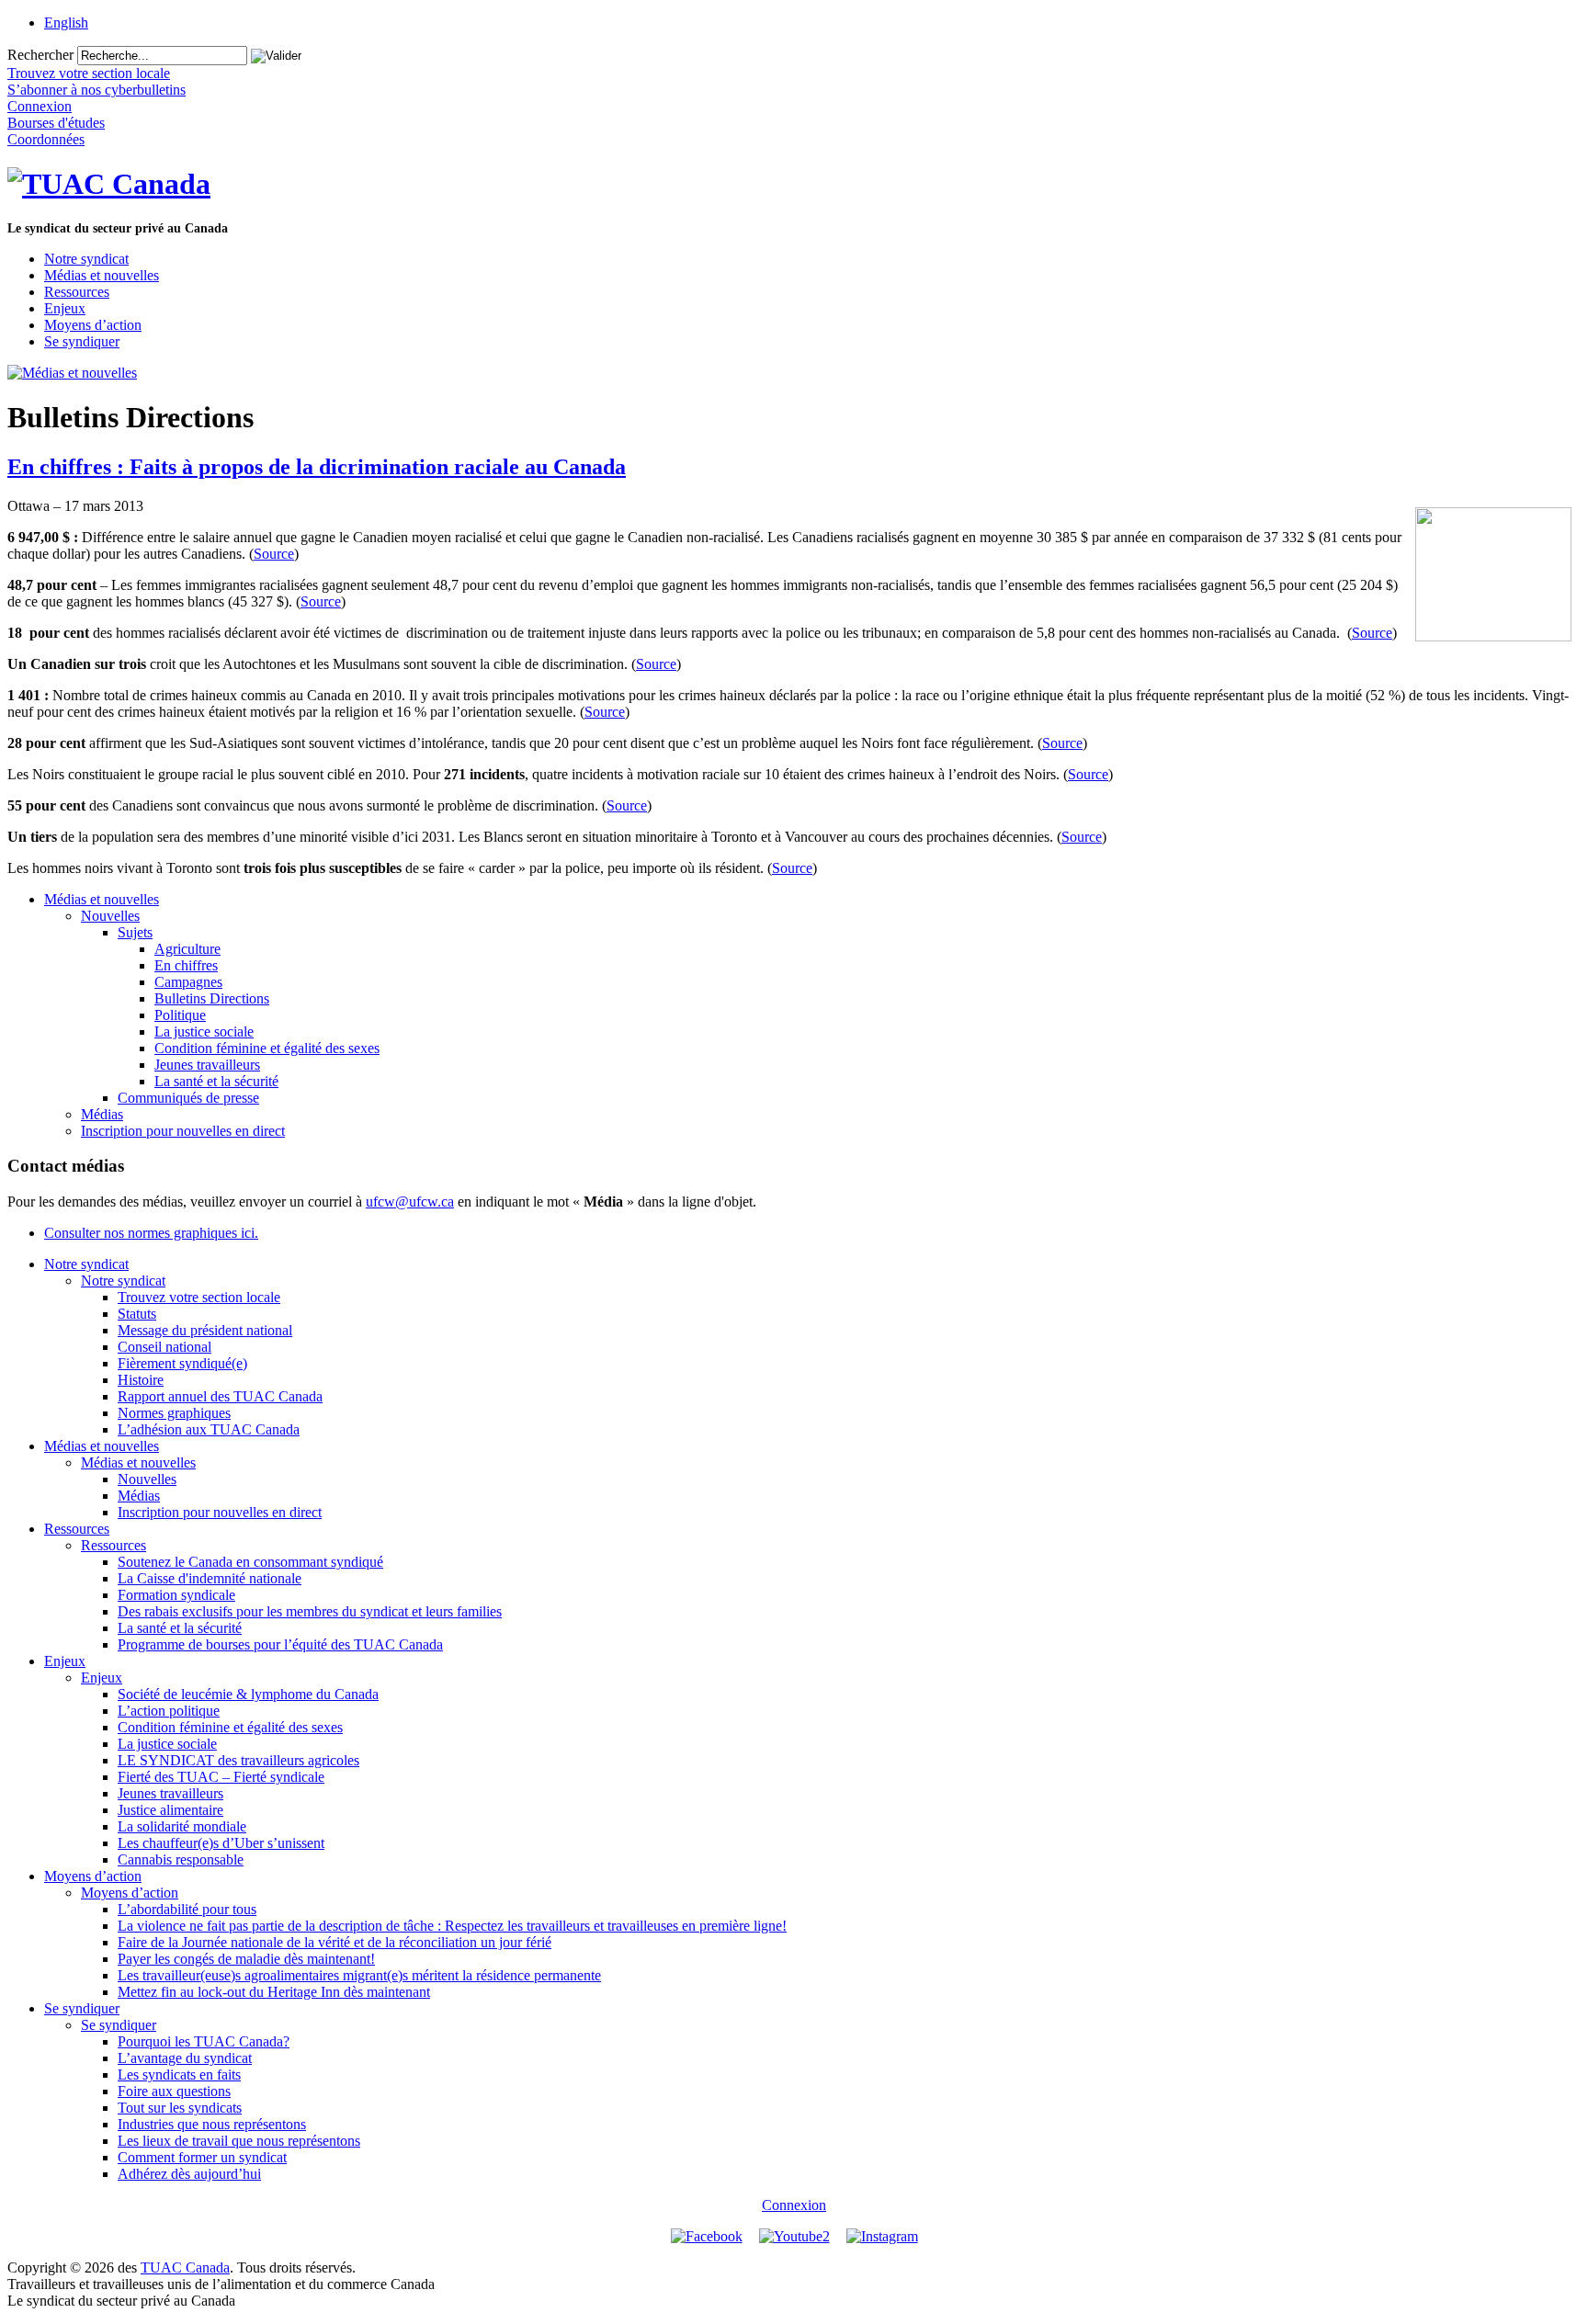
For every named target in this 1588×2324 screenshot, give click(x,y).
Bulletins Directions (212, 998)
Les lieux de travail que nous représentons (239, 2141)
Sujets (135, 932)
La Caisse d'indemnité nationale (210, 1578)
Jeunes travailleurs (207, 1065)
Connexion (794, 2205)
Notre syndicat (86, 259)
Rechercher (40, 55)
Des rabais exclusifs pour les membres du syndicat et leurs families (310, 1611)
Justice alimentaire (170, 1810)
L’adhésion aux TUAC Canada (209, 1429)
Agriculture (187, 949)
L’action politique (169, 1711)
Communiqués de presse (188, 1098)
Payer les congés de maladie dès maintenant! (246, 1959)
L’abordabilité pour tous (187, 1909)
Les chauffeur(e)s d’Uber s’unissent (221, 1843)
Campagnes (188, 982)
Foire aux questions (174, 2091)
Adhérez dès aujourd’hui (189, 2174)
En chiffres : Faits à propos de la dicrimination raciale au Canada (317, 467)
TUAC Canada (185, 2267)
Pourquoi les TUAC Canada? (204, 2041)
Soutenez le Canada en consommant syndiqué (250, 1562)
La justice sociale (204, 1032)
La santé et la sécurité (216, 1081)
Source (274, 554)
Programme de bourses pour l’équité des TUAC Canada (280, 1644)
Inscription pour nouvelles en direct (183, 1131)
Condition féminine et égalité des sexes (267, 1048)
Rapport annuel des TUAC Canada (220, 1396)
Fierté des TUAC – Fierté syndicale (221, 1777)
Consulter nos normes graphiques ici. (151, 1233)
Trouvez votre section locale (199, 1297)
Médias (102, 1114)
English (66, 23)
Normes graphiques (174, 1413)
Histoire (141, 1380)
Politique (180, 1015)
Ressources (77, 292)
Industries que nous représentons (212, 2124)
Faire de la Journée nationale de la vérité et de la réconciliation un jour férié (335, 1942)
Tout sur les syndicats (180, 2108)
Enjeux (65, 308)
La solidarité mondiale (182, 1826)
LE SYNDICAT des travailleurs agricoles (238, 1760)
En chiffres (186, 965)
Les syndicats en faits (179, 2075)
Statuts (137, 1314)
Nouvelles (110, 916)
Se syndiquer (82, 341)
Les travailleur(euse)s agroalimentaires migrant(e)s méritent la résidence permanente (359, 1975)
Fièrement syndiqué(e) (182, 1363)
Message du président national (205, 1330)
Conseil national (164, 1347)
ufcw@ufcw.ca (410, 1202)
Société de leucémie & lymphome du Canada (248, 1694)
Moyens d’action (93, 325)
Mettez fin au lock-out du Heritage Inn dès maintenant (274, 1992)
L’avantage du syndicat (185, 2058)
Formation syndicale (176, 1595)
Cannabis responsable (181, 1859)
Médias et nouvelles (102, 275)
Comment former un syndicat (202, 2157)
